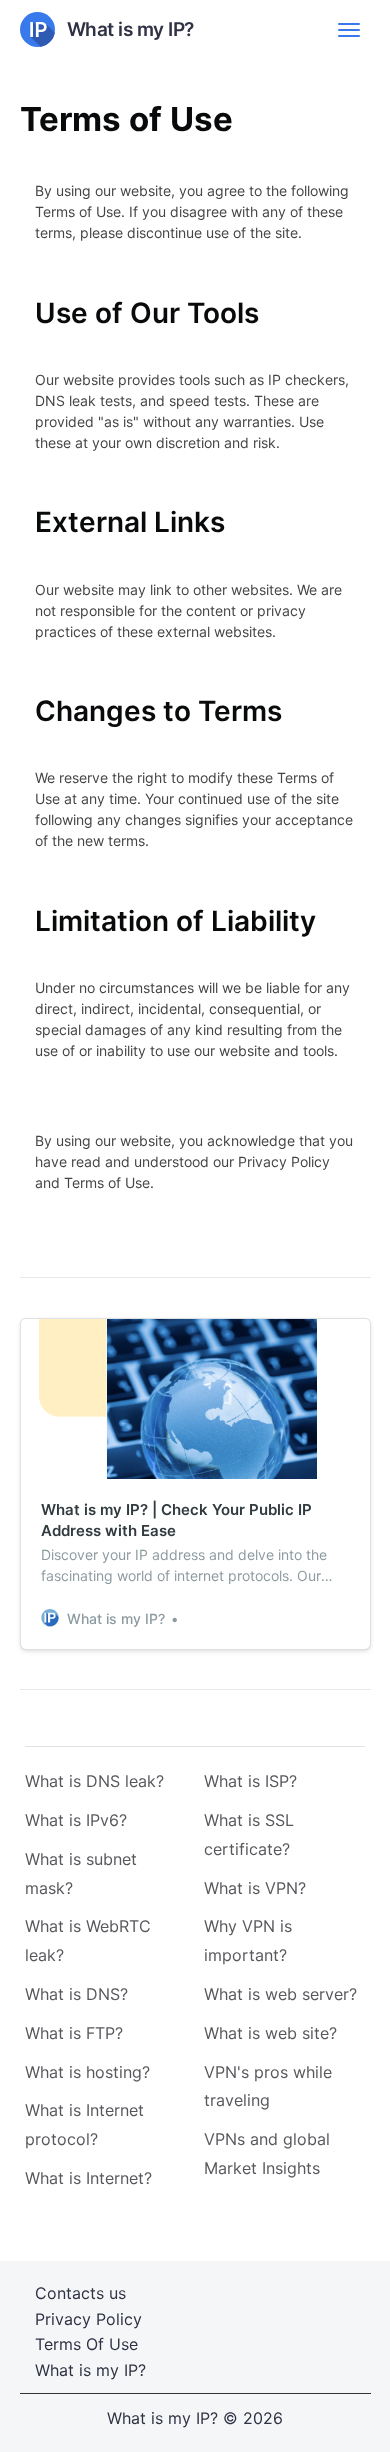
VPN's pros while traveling (268, 2086)
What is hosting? (87, 2072)
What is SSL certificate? (249, 1834)
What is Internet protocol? (84, 2124)
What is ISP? (250, 1781)
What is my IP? (90, 2370)
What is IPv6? (76, 1820)
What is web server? (280, 1994)
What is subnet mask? (81, 1873)
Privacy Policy (88, 2319)
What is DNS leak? (94, 1781)
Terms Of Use (86, 2344)
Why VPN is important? (248, 1940)
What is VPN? (255, 1888)
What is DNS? (76, 1994)
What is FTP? (74, 2033)
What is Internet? (88, 2178)
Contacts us (80, 2293)
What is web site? (270, 2033)
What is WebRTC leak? (88, 1940)
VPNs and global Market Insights (267, 2153)
